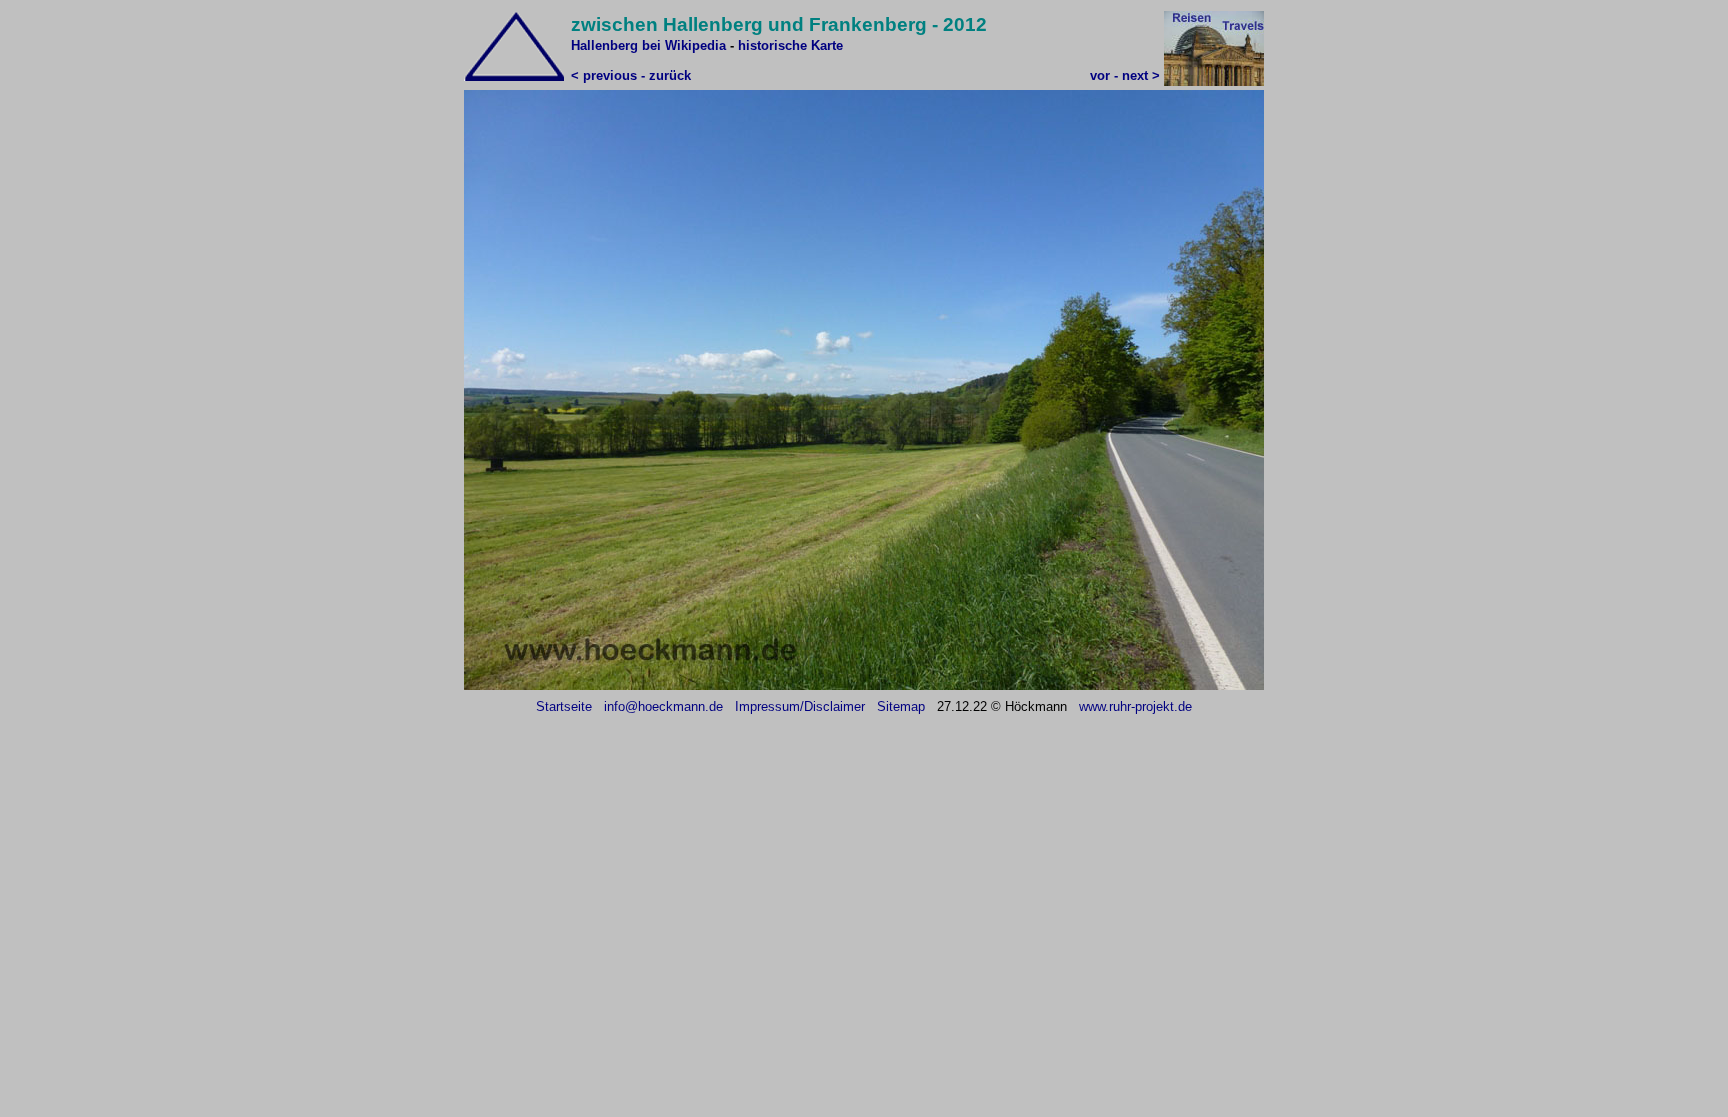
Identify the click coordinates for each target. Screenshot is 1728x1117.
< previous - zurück (631, 75)
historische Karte (790, 45)
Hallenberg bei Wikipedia (650, 45)
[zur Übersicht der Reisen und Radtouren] (1214, 81)
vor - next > (1125, 75)
